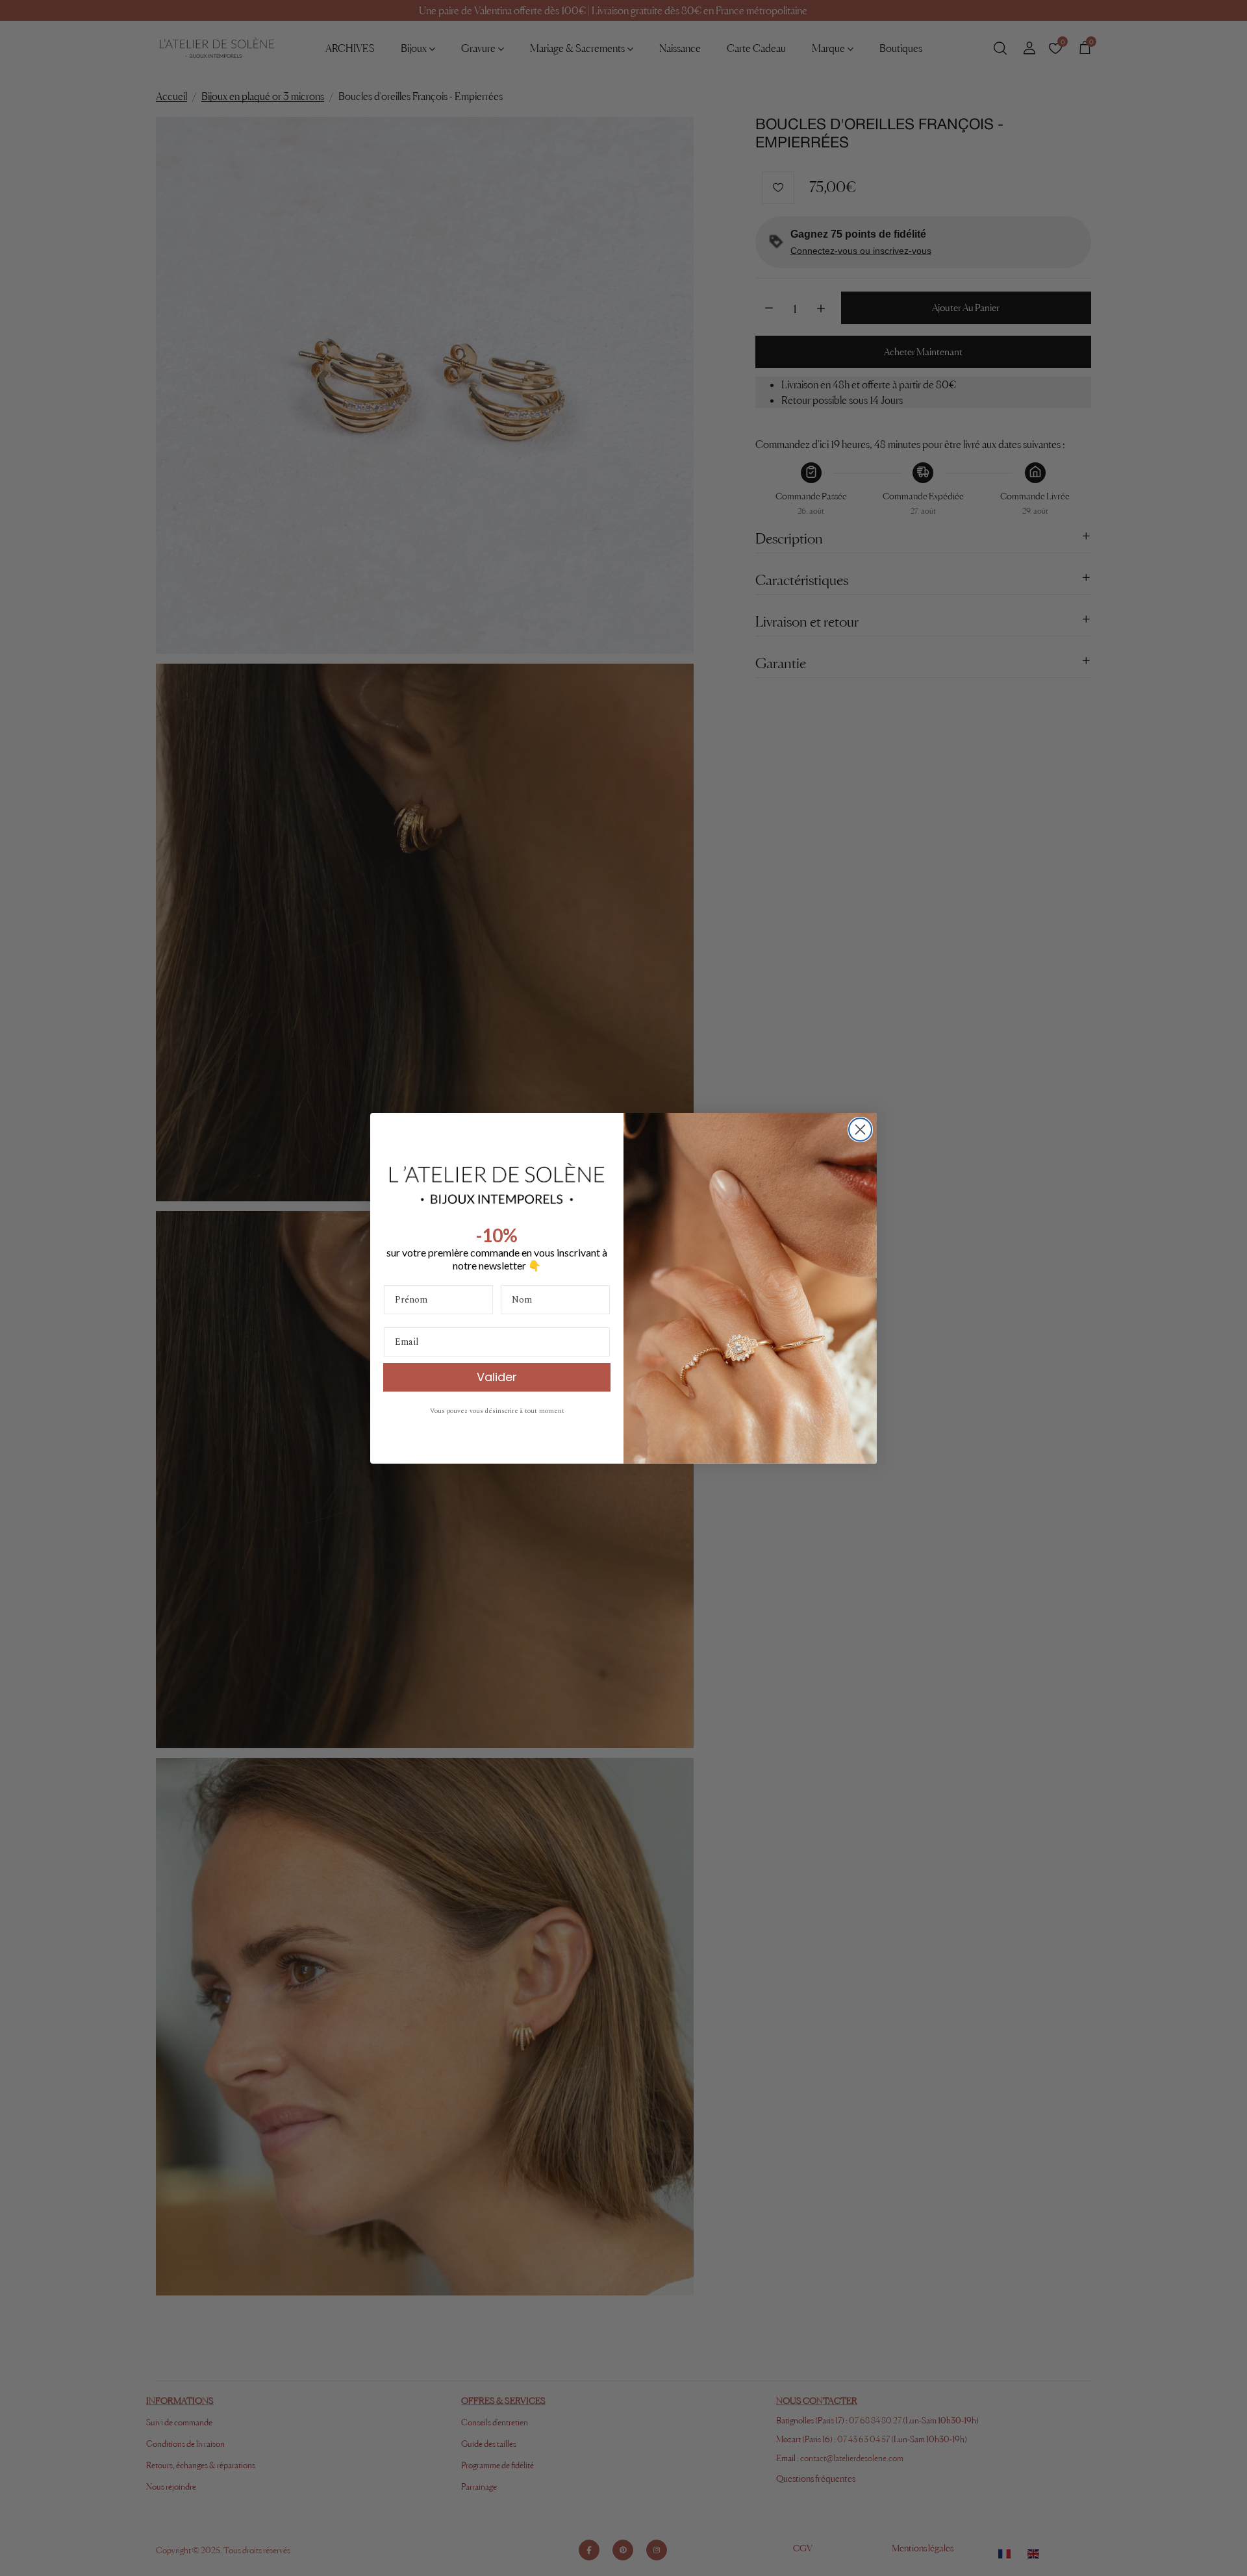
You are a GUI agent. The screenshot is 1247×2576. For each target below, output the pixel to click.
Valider (497, 1377)
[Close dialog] (860, 1130)
